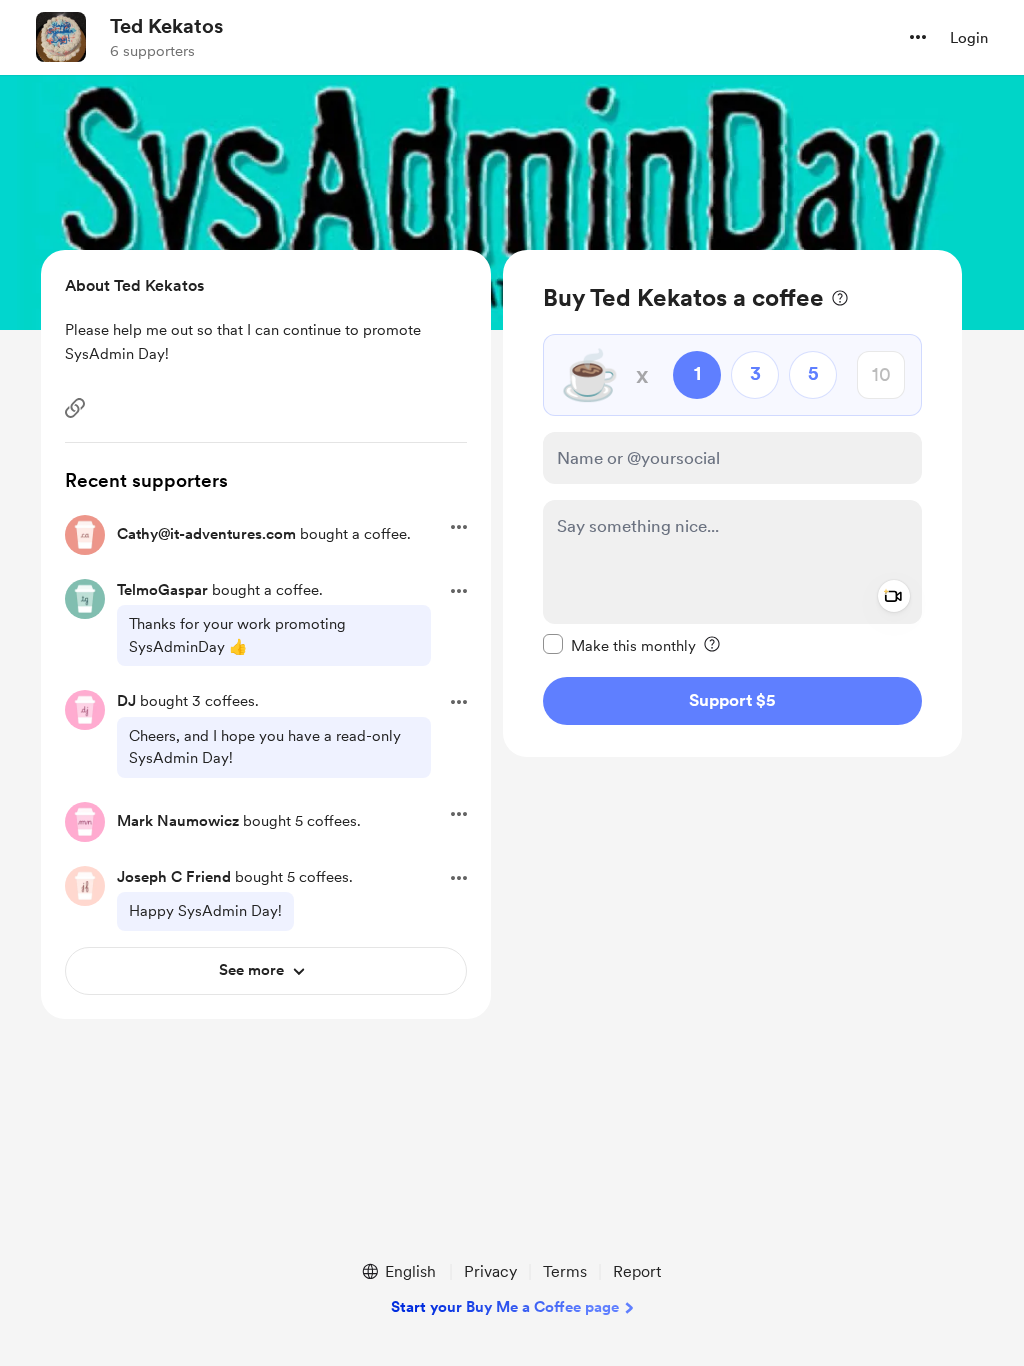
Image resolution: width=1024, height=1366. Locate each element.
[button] (918, 37)
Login (969, 38)
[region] (732, 503)
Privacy (490, 1271)
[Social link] (75, 408)
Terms (565, 1271)
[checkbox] (619, 645)
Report (637, 1271)
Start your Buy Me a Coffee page (505, 1307)
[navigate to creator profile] (61, 37)
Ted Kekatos (166, 26)
